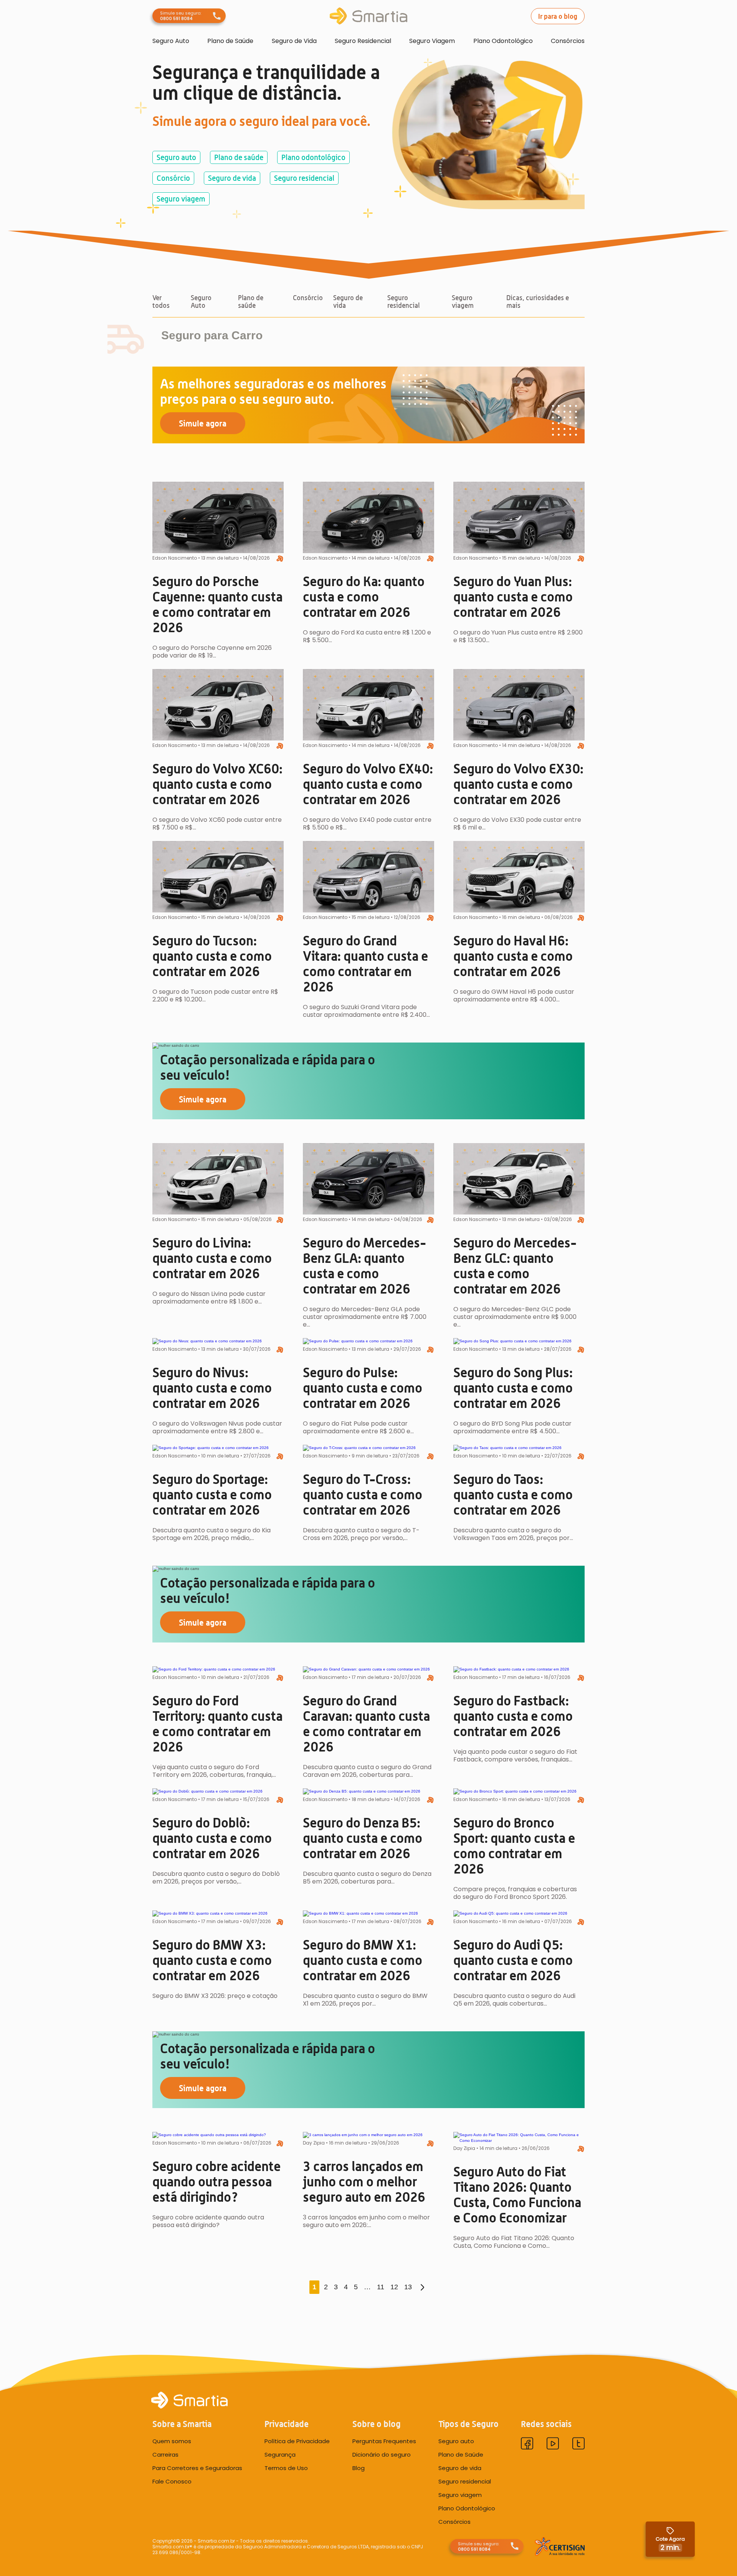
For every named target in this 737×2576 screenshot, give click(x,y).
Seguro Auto (171, 41)
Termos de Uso (286, 2468)
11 (381, 2287)
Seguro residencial (304, 178)
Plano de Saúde (230, 41)
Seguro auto (176, 157)
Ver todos (161, 302)
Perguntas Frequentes (384, 2441)
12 (394, 2287)
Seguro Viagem (432, 41)
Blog (359, 2468)
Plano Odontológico (503, 41)
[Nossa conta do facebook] (527, 2445)
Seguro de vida (232, 178)
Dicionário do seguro (382, 2455)
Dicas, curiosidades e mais (538, 302)
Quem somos (172, 2441)
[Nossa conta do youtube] (553, 2445)
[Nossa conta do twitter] (578, 2445)
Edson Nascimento (175, 558)
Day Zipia (314, 2143)
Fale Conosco (172, 2482)
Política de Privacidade (297, 2441)
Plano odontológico (313, 157)
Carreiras (165, 2455)
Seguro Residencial (363, 41)
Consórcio (173, 178)
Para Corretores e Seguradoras (197, 2468)
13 (408, 2287)
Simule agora (203, 423)
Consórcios (568, 41)
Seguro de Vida (294, 41)
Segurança (280, 2455)
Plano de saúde (239, 157)
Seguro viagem (181, 199)
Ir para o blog (558, 16)
